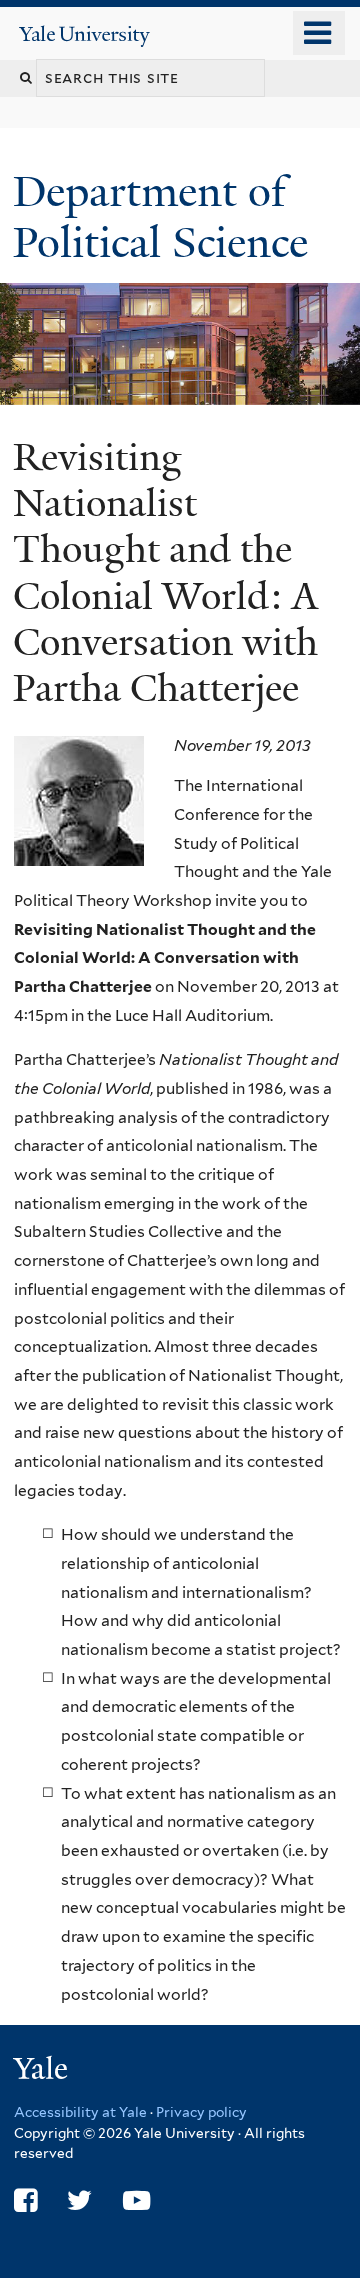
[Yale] (43, 2071)
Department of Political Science (166, 216)
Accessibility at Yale (80, 2112)
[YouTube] (136, 2200)
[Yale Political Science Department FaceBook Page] (25, 2200)
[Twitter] (79, 2200)
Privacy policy (201, 2112)
